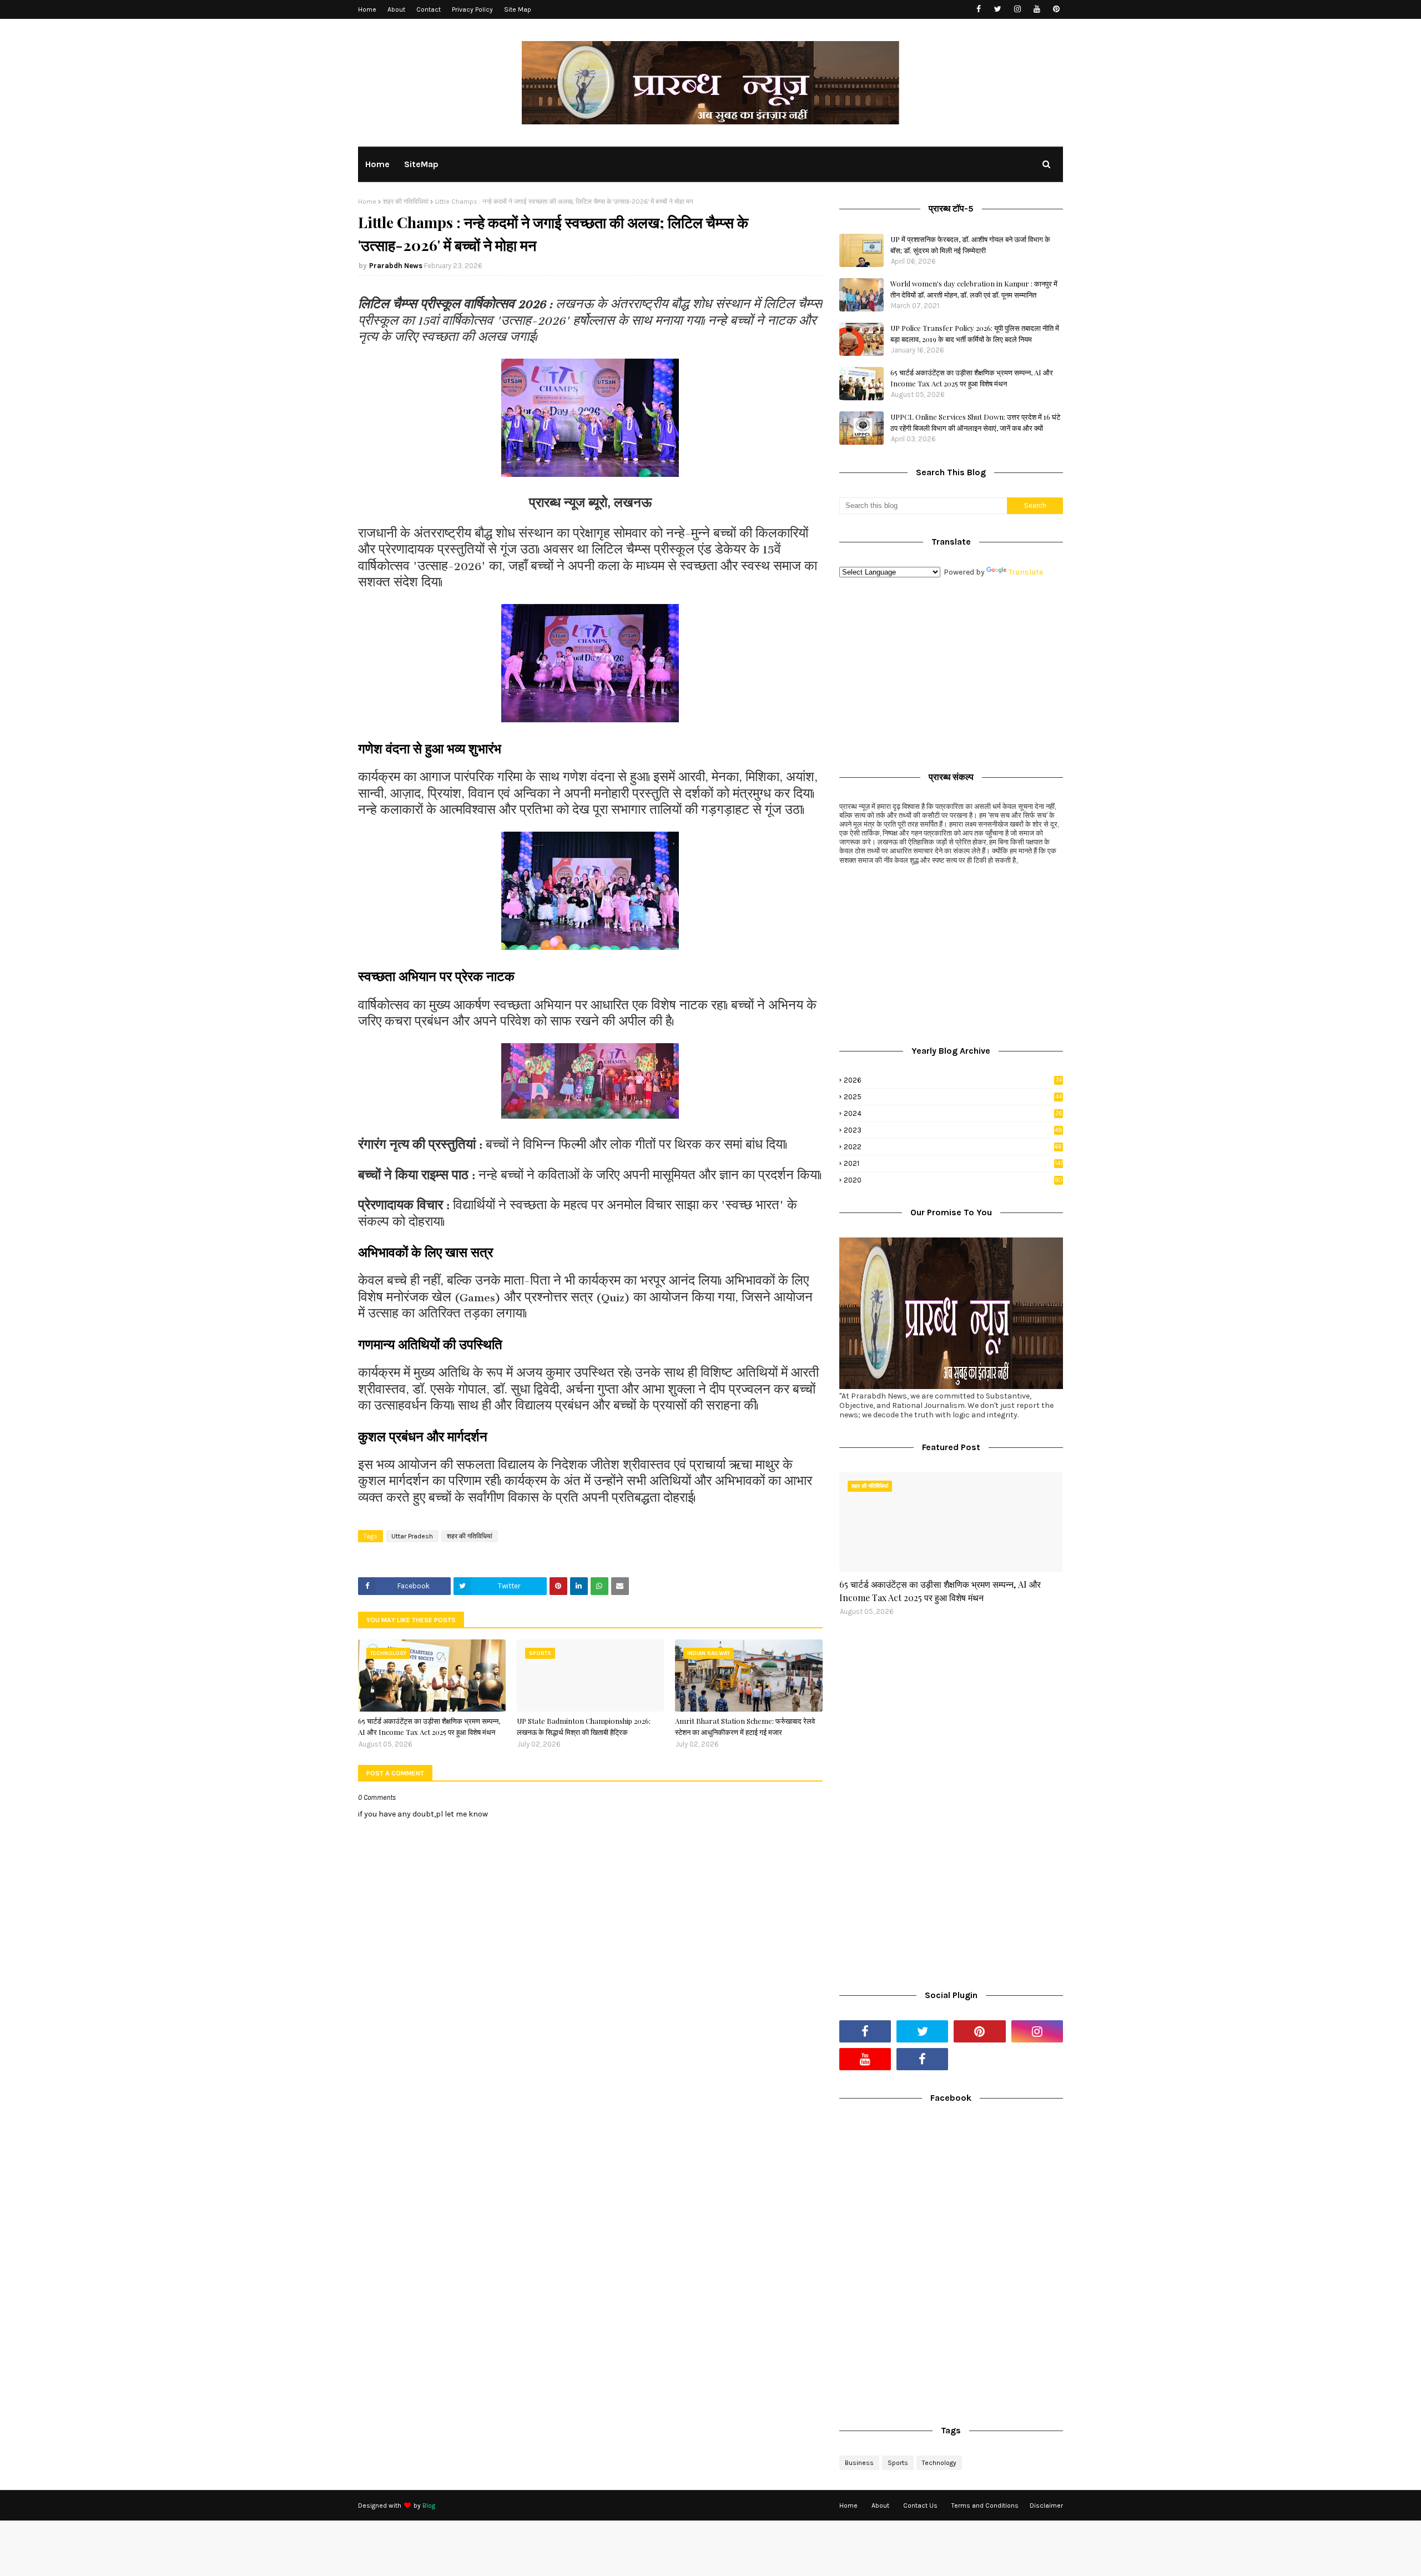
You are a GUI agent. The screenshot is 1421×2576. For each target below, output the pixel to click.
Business (859, 2463)
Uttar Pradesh (412, 1536)
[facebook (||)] (922, 2059)
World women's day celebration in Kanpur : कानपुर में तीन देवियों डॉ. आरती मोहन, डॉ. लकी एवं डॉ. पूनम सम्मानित (974, 289)
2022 (953, 1147)
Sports (898, 2463)
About (396, 9)
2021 (953, 1163)
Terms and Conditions (985, 2505)
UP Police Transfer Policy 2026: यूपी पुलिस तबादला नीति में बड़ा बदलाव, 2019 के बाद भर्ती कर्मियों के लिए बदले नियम (975, 333)
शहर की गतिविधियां (406, 202)
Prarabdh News (396, 266)
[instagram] (1017, 9)
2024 (953, 1113)
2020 (953, 1180)
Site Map (518, 9)
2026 (953, 1080)
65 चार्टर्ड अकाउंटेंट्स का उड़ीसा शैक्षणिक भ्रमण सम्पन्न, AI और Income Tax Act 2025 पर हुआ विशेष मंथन (429, 1726)
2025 (953, 1097)
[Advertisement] (951, 672)
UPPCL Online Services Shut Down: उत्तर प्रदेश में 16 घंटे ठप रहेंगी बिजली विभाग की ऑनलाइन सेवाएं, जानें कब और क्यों (975, 422)
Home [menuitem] (377, 164)
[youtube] (1037, 9)
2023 (953, 1130)
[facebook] (978, 9)
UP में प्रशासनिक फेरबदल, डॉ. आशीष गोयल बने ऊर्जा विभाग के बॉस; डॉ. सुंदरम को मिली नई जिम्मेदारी (970, 245)
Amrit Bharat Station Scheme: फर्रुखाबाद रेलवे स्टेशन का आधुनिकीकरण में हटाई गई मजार (745, 1726)
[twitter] (998, 9)
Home (367, 9)
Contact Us (920, 2505)
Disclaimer (1046, 2505)
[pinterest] (1056, 9)
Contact (429, 9)
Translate (1026, 572)
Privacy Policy (472, 9)
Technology (939, 2463)
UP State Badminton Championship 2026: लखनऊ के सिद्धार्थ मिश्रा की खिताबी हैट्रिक (584, 1726)
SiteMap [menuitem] (421, 164)
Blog (429, 2505)
